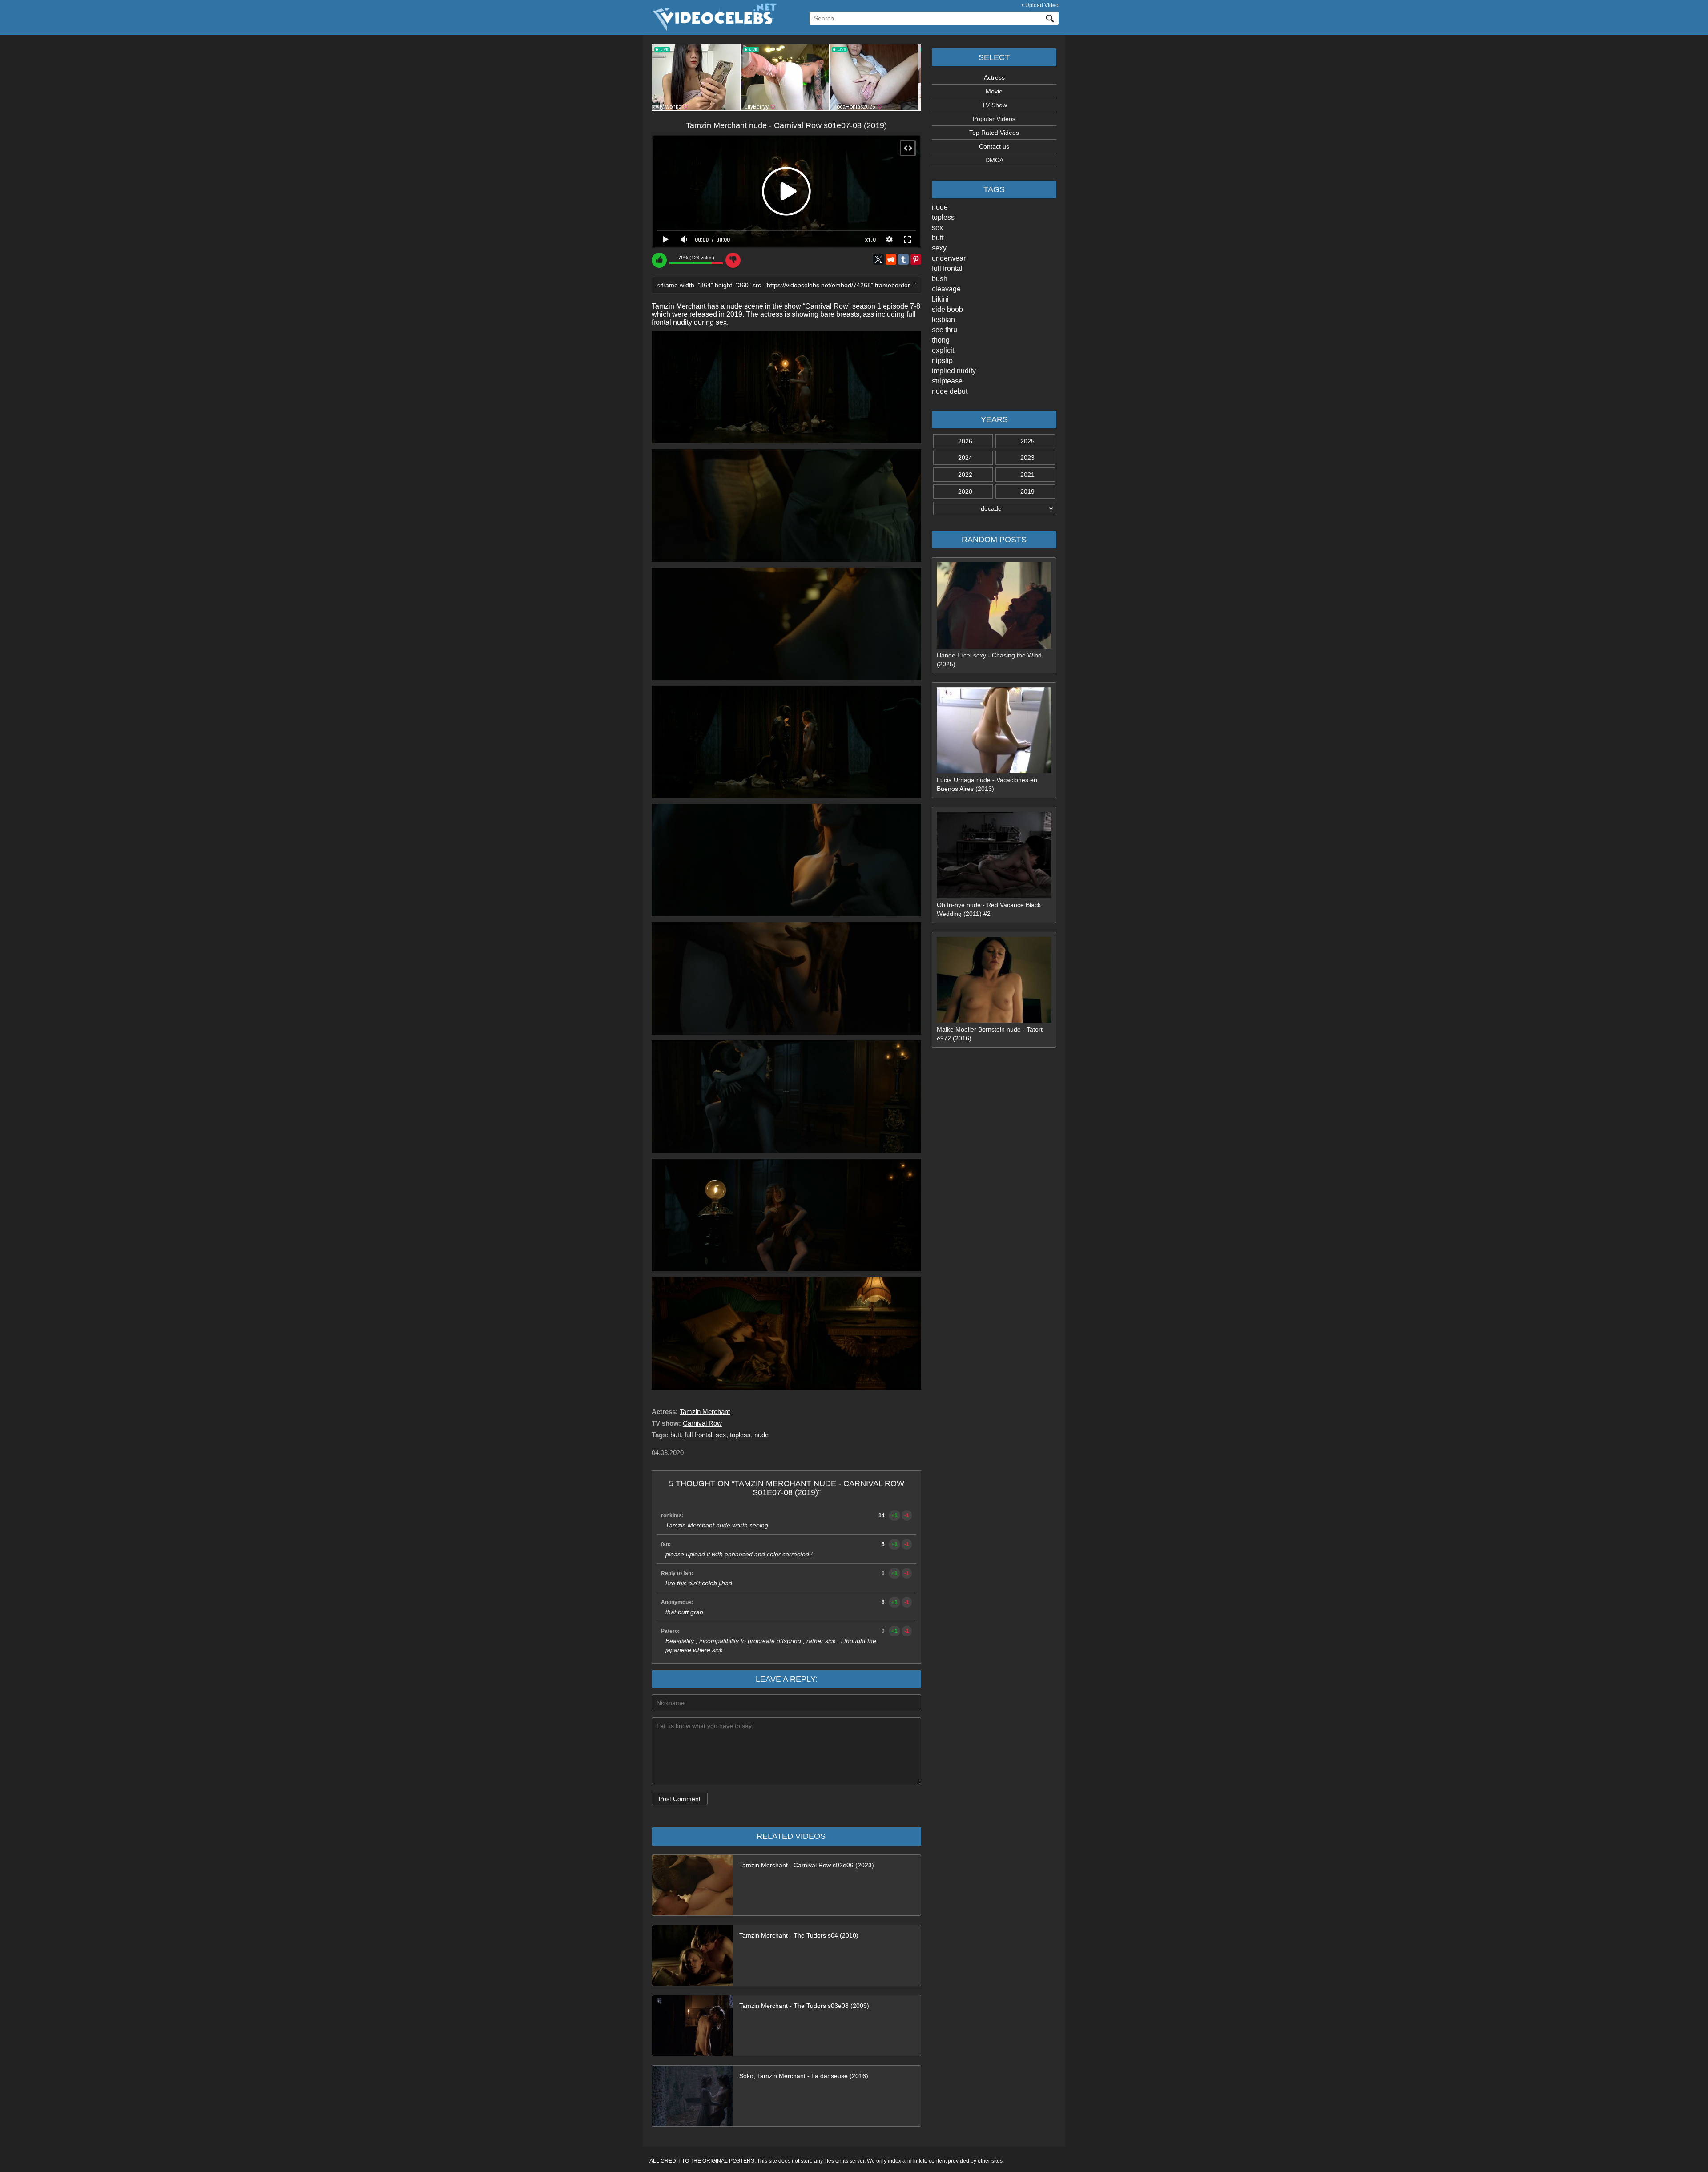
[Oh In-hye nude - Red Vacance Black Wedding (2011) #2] (994, 896)
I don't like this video (733, 260)
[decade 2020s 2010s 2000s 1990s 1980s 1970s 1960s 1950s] (994, 508)
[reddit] (891, 259)
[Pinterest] (916, 259)
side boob (947, 309)
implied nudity (954, 371)
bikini (940, 299)
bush (940, 279)
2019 (1027, 492)
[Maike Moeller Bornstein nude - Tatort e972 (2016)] (994, 1020)
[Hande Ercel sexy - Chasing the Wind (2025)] (994, 646)
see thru (945, 330)
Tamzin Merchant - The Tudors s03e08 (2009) (804, 2006)
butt (938, 238)
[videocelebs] (713, 29)
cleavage (946, 289)
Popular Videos (994, 119)
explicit (943, 350)
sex (937, 228)
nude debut (950, 391)
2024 (965, 458)
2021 (1027, 475)
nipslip (942, 361)
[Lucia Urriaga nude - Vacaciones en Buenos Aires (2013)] (994, 771)
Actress (994, 77)
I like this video (659, 260)
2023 (1027, 458)
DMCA (994, 160)
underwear (949, 258)
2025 (1027, 441)
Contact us (994, 146)
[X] (878, 259)
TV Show (994, 105)
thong (941, 340)
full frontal (947, 268)
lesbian (943, 320)
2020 (965, 492)
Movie (994, 91)
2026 (965, 441)
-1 (907, 1515)
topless (943, 217)
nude (940, 207)
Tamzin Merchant (705, 1412)
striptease (947, 381)
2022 (965, 475)
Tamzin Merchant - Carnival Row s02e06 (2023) (807, 1865)
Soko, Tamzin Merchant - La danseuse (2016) (804, 2076)
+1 (894, 1515)
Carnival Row (702, 1423)
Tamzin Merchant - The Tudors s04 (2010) (799, 1935)
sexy (939, 248)
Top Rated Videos (994, 133)
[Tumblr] (903, 259)
